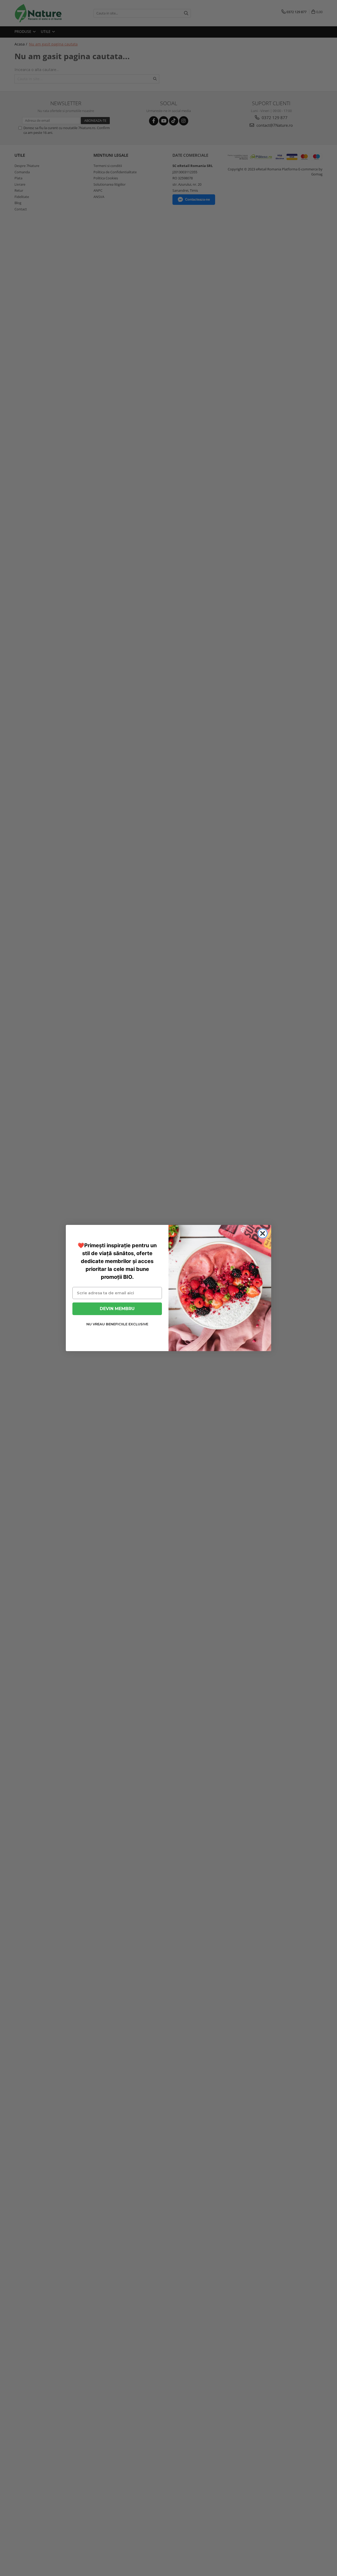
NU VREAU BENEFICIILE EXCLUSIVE (117, 1324)
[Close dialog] (263, 1233)
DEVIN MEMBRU (117, 1309)
